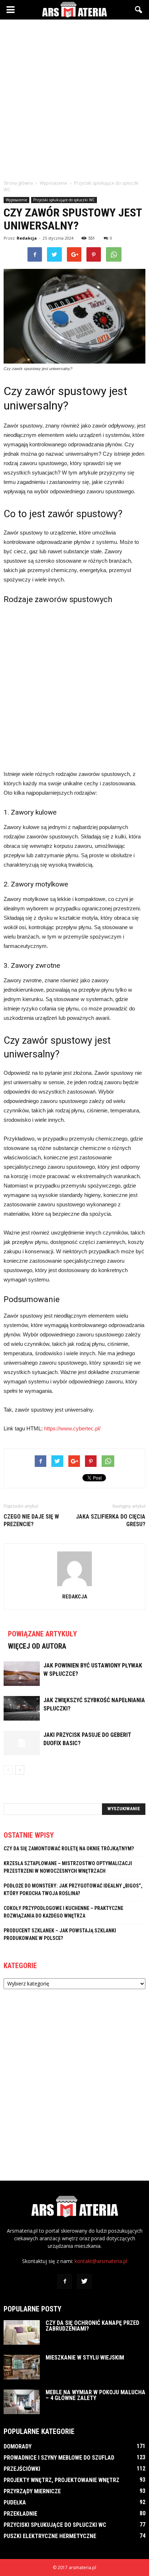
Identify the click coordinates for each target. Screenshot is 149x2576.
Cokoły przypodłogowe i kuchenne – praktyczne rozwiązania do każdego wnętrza (63, 1912)
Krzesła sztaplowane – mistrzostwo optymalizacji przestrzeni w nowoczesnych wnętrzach (68, 1867)
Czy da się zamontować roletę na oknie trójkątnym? (69, 1849)
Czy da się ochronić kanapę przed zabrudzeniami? (92, 2326)
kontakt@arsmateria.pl (101, 2261)
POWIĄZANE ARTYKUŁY (42, 1634)
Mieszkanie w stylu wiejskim (85, 2358)
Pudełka (15, 2502)
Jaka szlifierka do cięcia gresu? (111, 1520)
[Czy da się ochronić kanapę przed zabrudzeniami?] (22, 2333)
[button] (139, 10)
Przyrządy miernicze (32, 2491)
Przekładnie (20, 2514)
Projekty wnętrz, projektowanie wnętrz (61, 2480)
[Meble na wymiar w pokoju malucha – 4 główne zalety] (22, 2402)
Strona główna (18, 183)
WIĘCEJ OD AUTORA (37, 1646)
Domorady (18, 2446)
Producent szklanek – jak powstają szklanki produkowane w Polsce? (60, 1934)
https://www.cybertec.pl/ (72, 1428)
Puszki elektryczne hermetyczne (50, 2536)
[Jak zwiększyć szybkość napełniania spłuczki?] (22, 1708)
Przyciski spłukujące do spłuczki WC (64, 200)
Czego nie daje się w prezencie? (31, 1520)
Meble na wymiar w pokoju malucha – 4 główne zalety (95, 2395)
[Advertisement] (74, 98)
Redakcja (27, 238)
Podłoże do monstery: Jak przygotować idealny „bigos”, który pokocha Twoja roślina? (73, 1890)
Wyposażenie (16, 200)
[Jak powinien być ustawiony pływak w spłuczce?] (22, 1674)
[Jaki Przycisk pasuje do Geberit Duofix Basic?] (22, 1743)
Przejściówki (22, 2469)
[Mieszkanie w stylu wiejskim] (22, 2367)
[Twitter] (84, 2281)
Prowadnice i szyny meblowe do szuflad (59, 2458)
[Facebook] (65, 2281)
